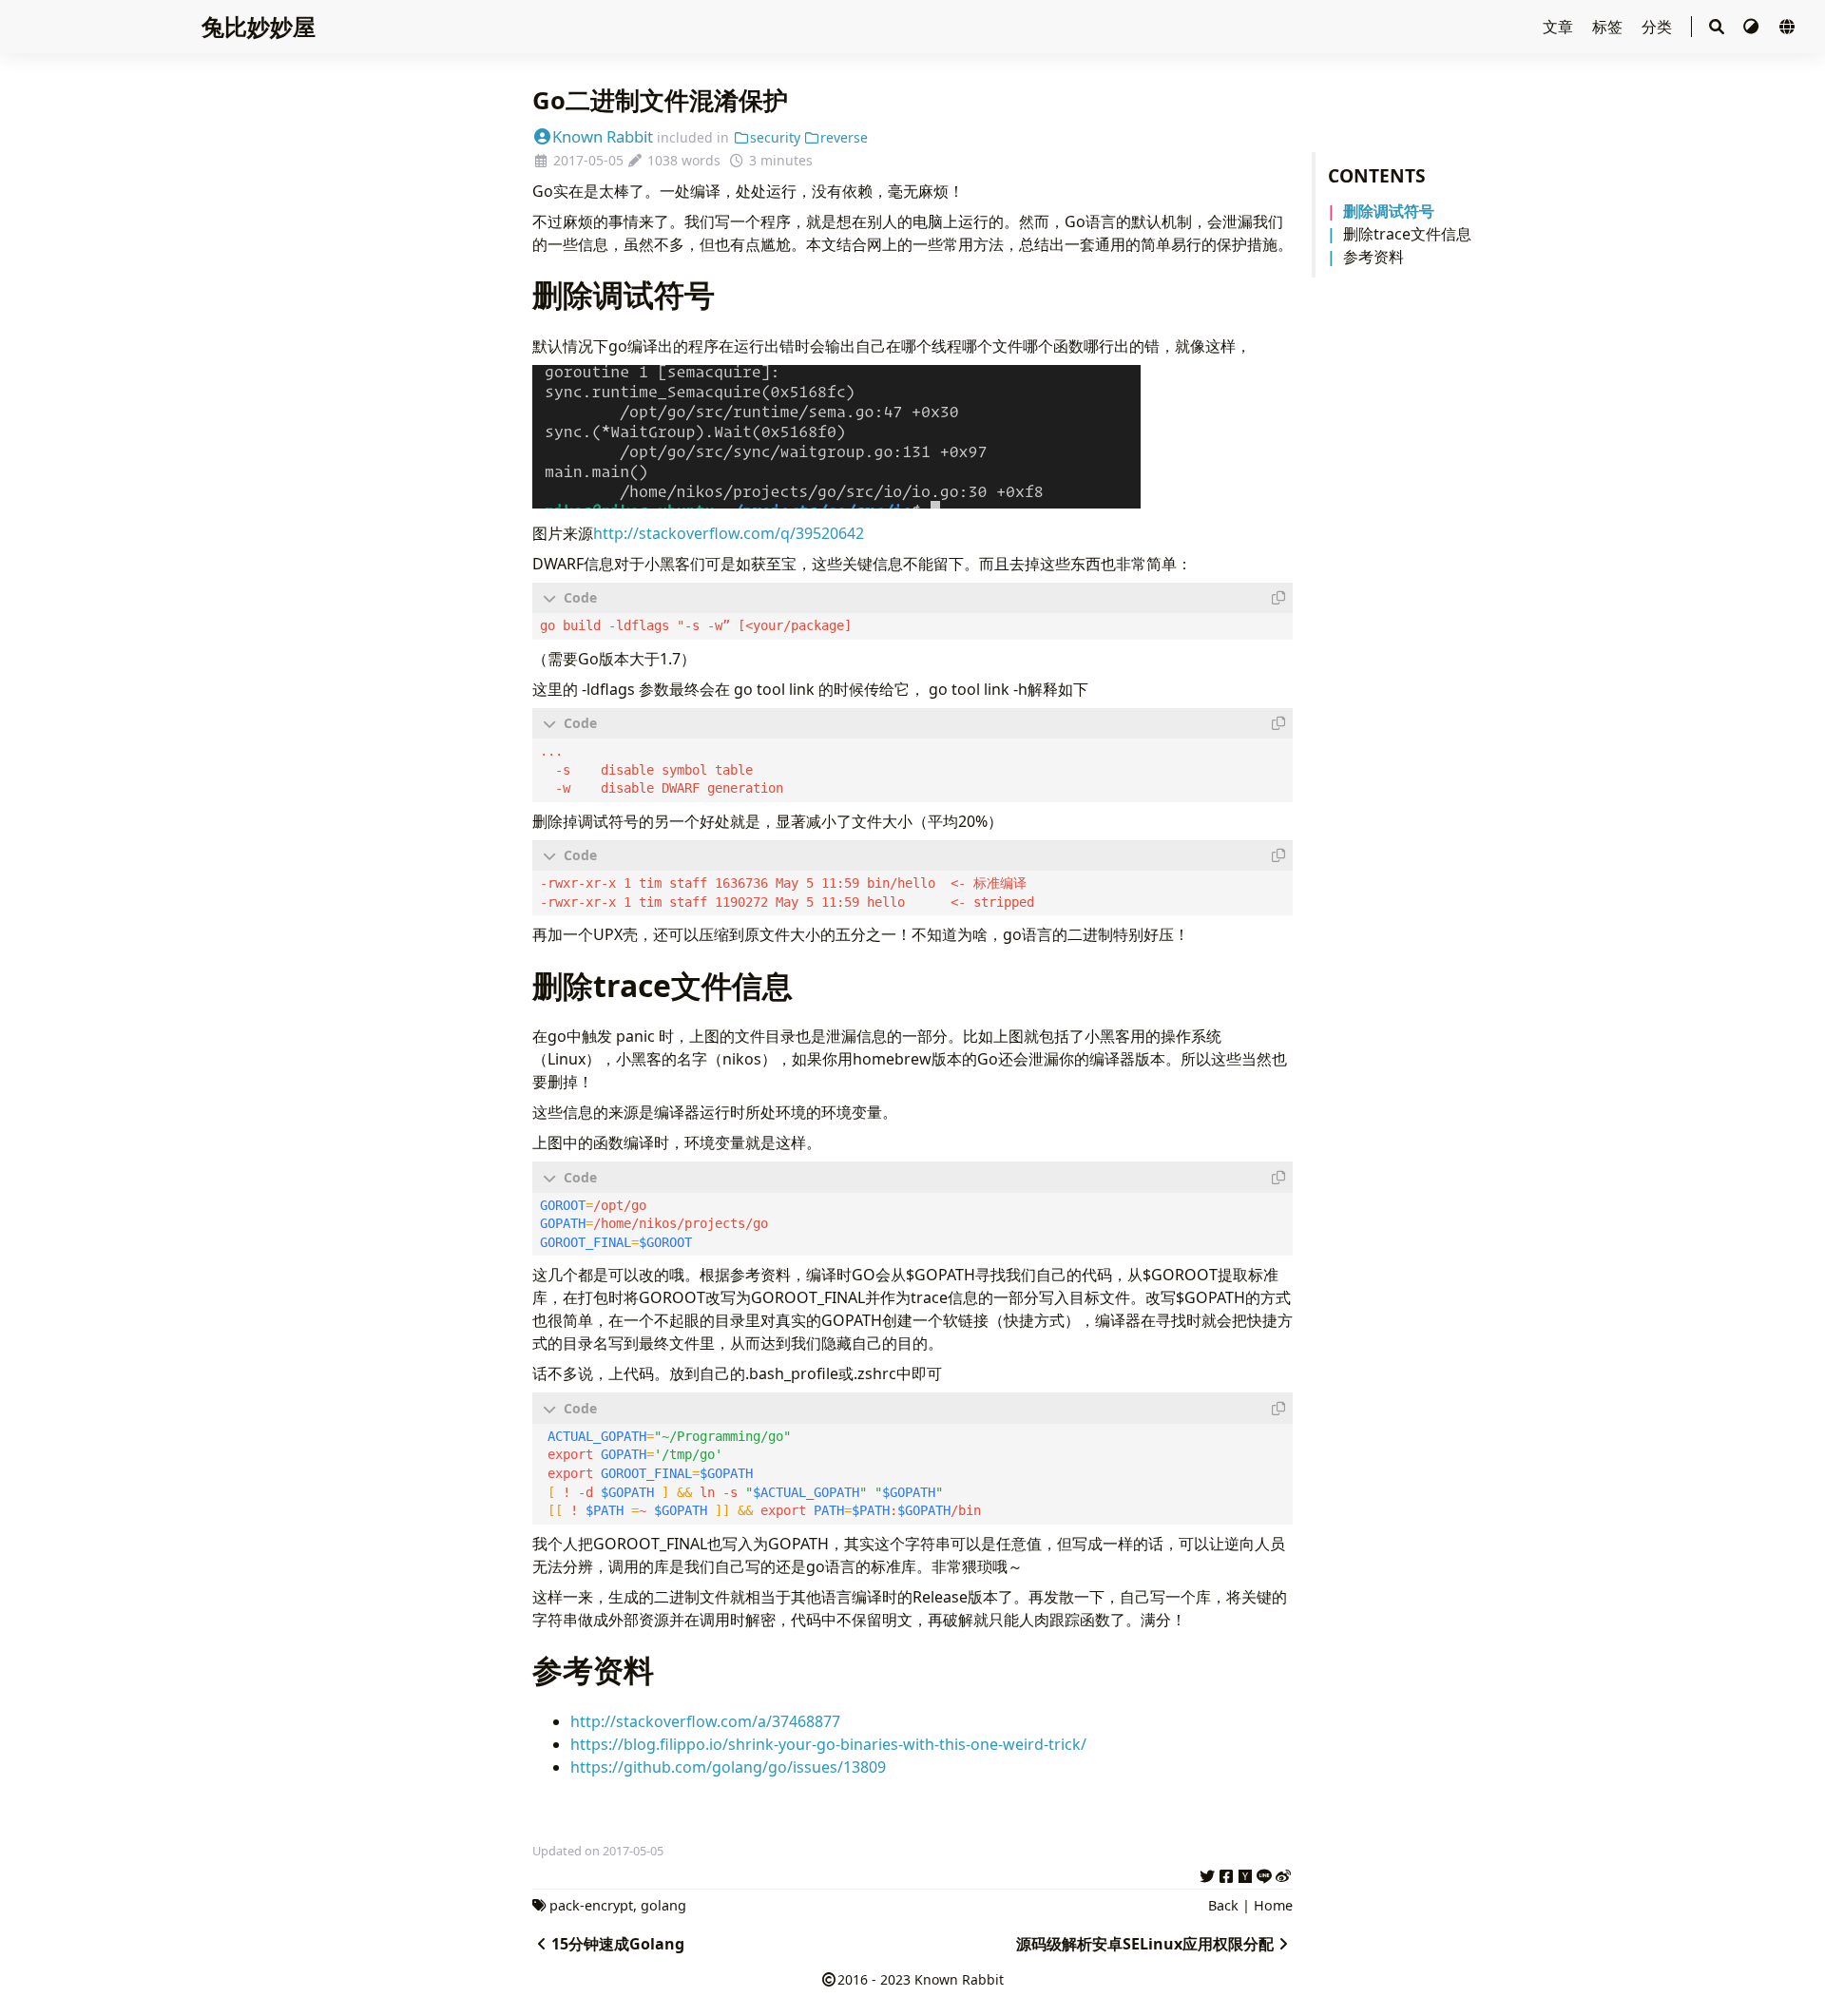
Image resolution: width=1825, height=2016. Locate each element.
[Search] (1717, 27)
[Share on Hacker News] (1245, 1873)
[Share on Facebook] (1226, 1873)
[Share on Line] (1264, 1873)
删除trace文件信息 (1407, 234)
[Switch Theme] (1753, 27)
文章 (1560, 27)
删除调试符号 (1389, 211)
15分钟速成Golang (618, 1944)
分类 (1659, 27)
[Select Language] (1787, 27)
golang (663, 1905)
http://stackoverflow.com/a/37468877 (705, 1721)
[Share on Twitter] (1207, 1873)
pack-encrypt (591, 1905)
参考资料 (1374, 257)
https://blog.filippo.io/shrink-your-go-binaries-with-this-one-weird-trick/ (828, 1744)
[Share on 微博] (1283, 1873)
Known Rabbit (603, 136)
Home (1273, 1905)
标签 (1609, 27)
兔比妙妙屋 (259, 26)
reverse (844, 137)
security (775, 137)
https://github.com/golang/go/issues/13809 (728, 1767)
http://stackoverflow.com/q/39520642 (729, 533)
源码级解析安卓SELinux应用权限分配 (1145, 1944)
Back (1223, 1905)
